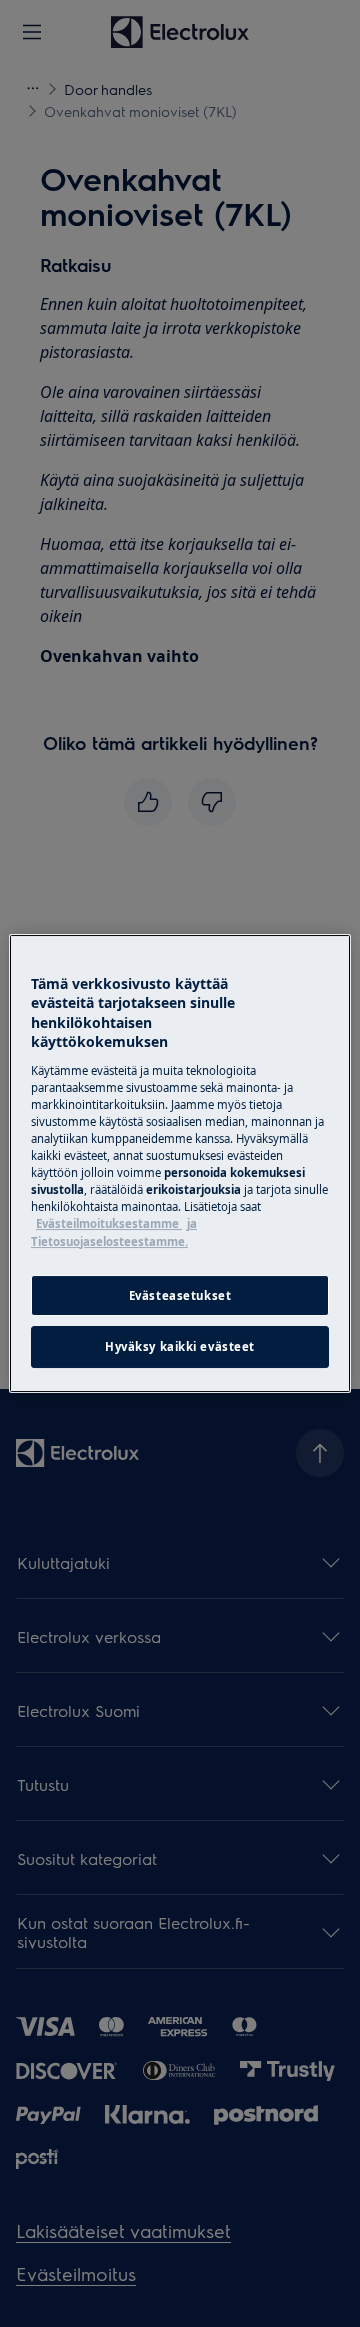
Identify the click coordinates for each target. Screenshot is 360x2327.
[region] (180, 1164)
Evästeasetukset (180, 1295)
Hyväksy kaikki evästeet (180, 1347)
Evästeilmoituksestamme (109, 1223)
